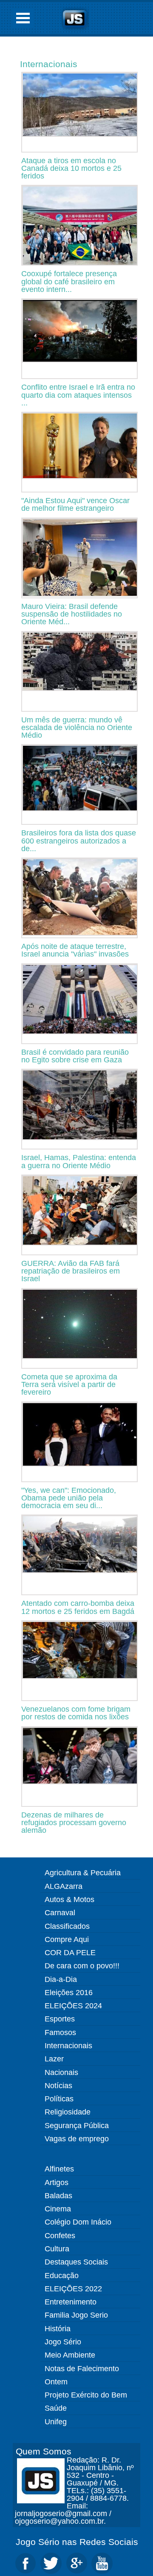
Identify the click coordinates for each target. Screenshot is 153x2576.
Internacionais (49, 64)
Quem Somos (44, 2451)
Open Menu (23, 18)
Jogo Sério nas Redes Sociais (77, 2542)
